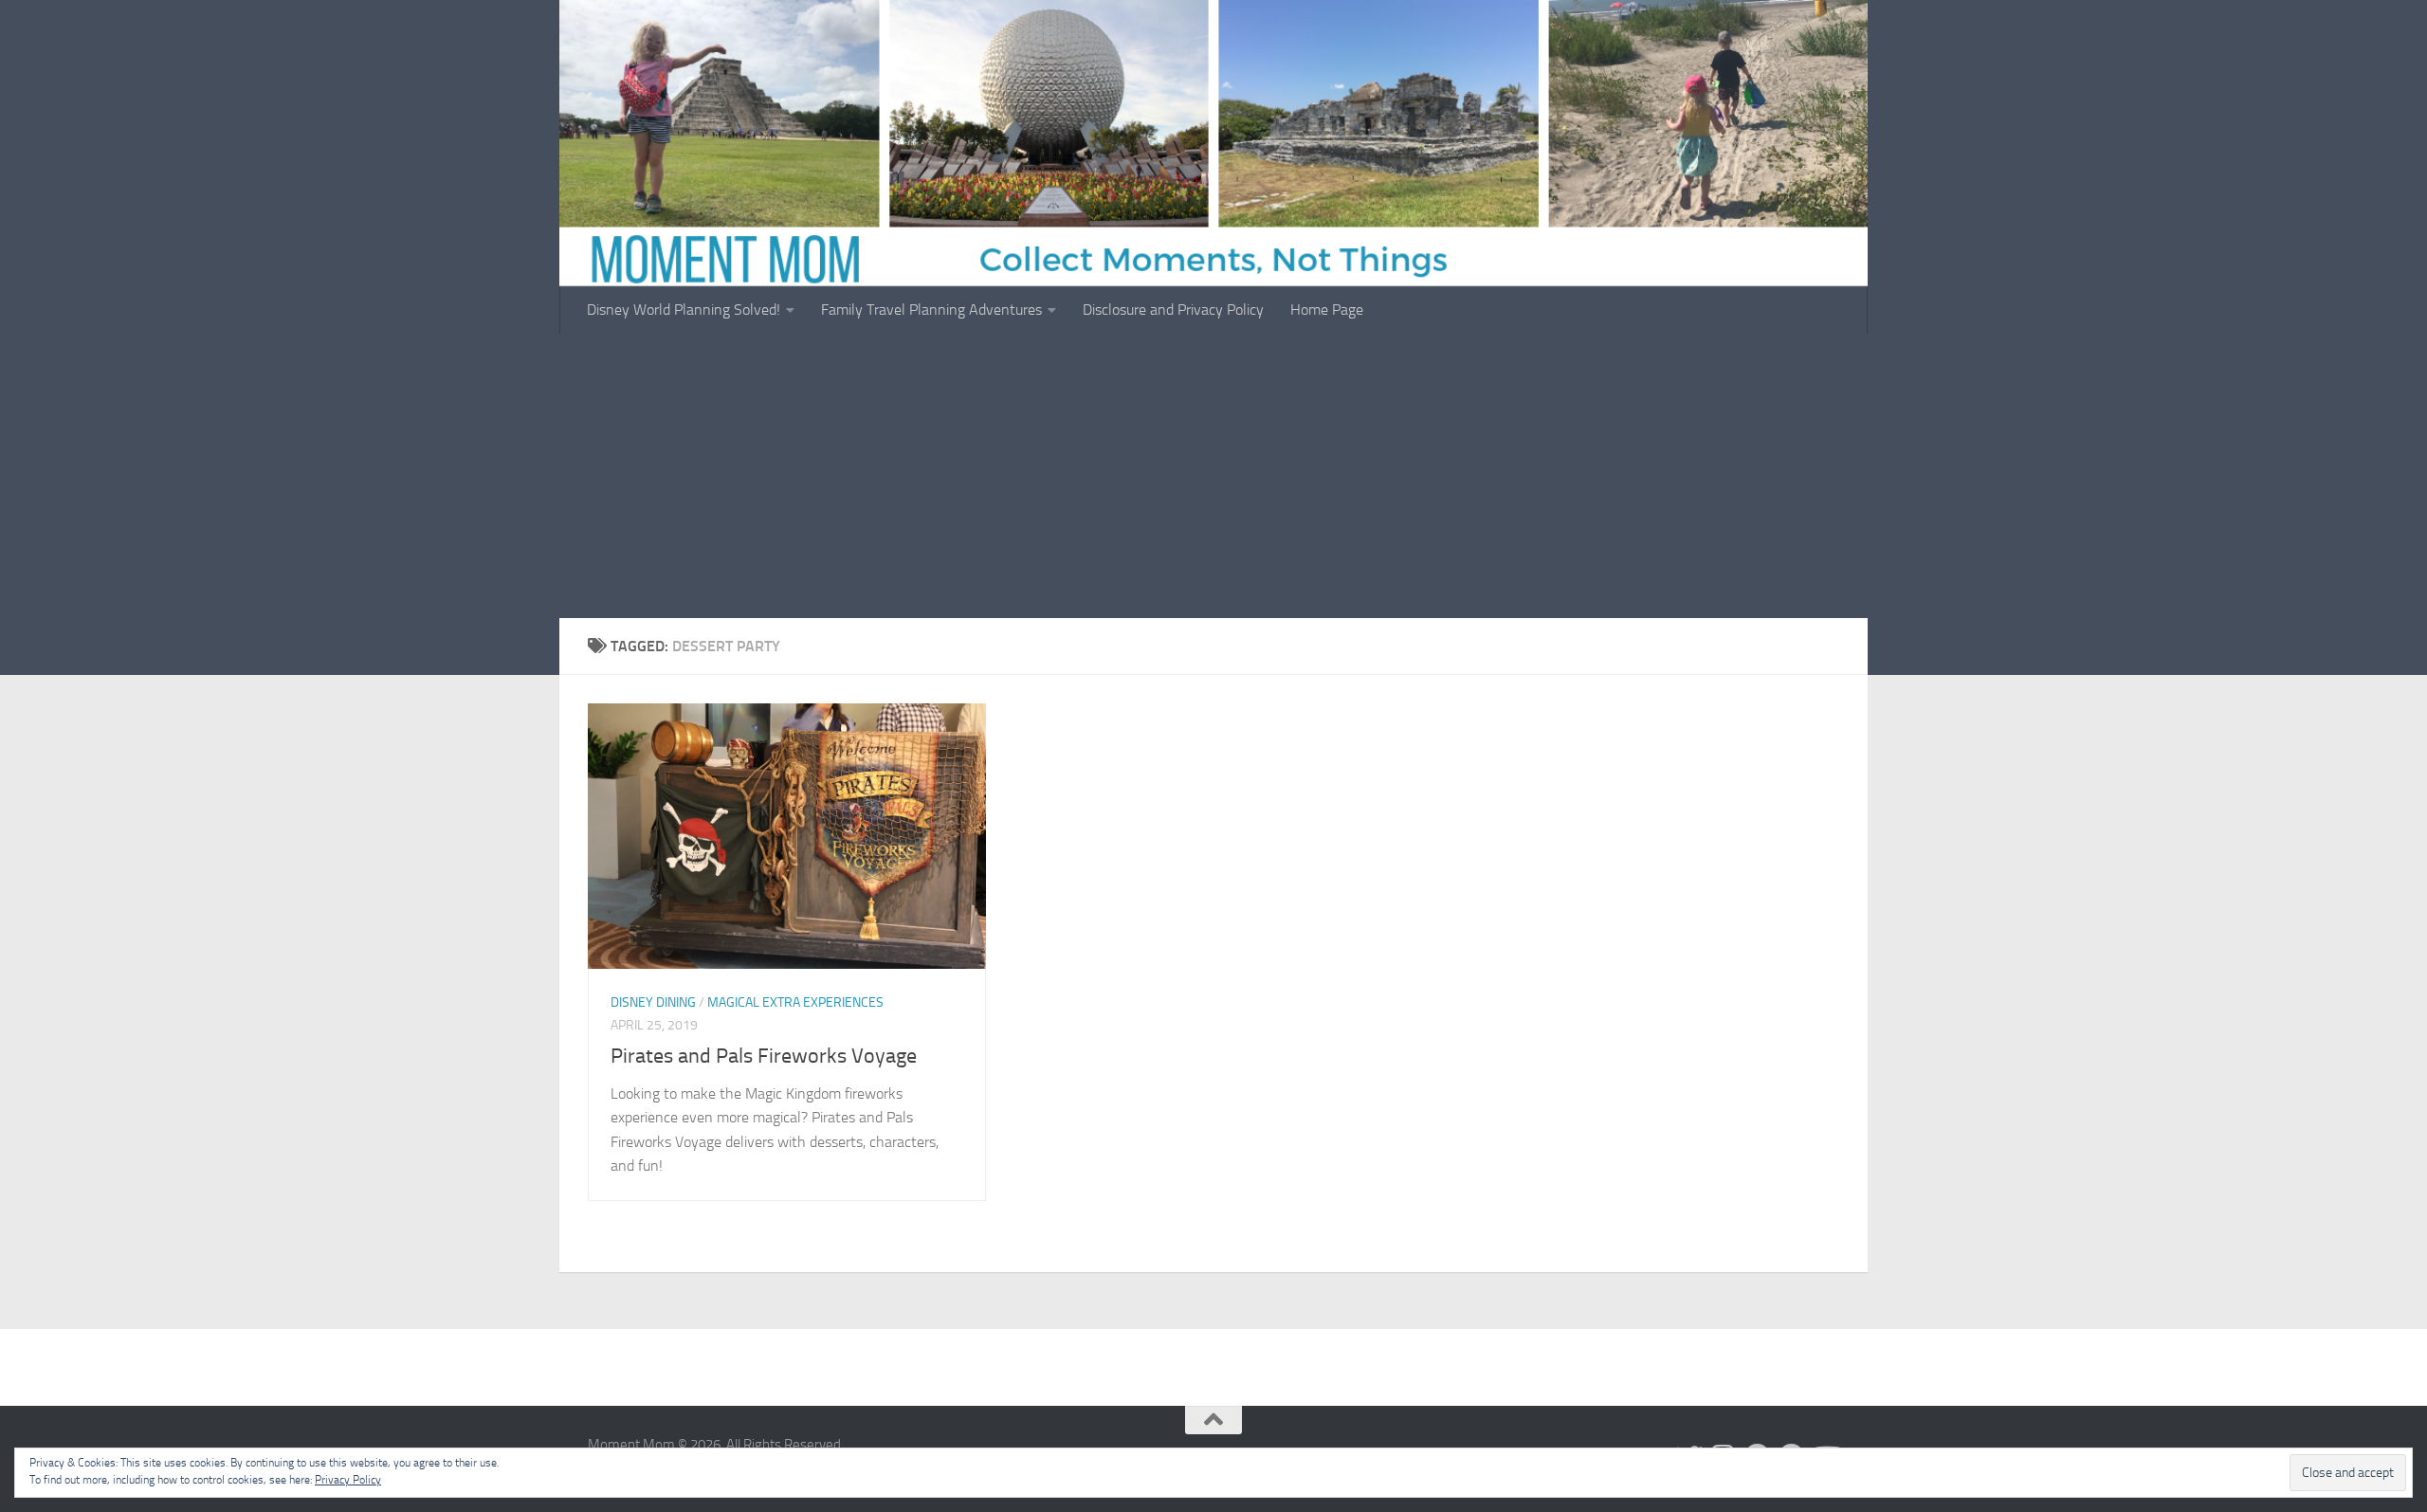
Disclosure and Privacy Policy (1173, 310)
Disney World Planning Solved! (684, 310)
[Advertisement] (1213, 476)
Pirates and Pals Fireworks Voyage (764, 1056)
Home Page (1327, 310)
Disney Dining (653, 1002)
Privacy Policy (348, 1480)
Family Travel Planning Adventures (931, 310)
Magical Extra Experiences (795, 1002)
